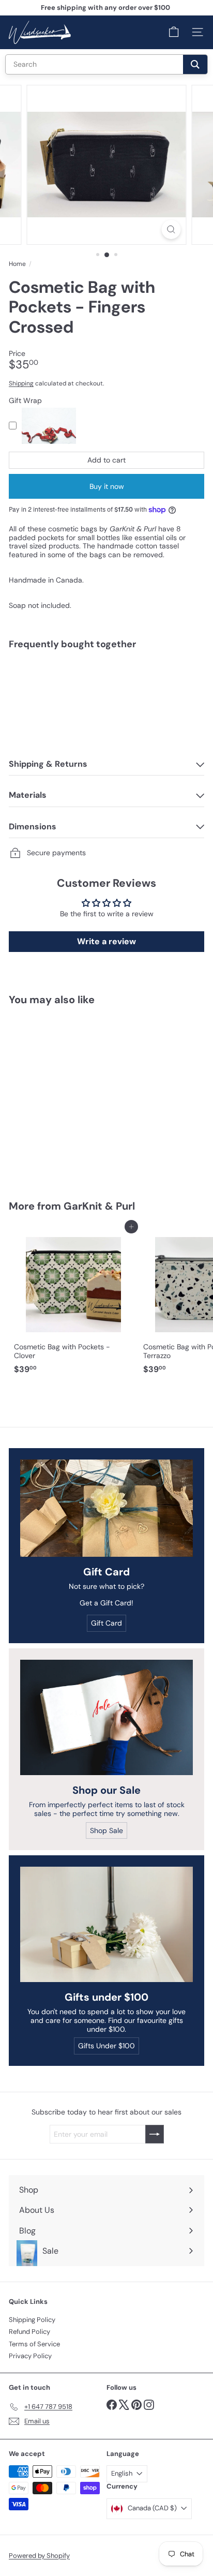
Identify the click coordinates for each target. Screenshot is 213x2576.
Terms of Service (34, 2344)
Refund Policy (29, 2332)
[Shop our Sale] (106, 1717)
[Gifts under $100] (106, 1924)
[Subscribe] (155, 2134)
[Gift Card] (106, 1508)
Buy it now (107, 486)
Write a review (106, 941)
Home (17, 264)
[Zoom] (171, 229)
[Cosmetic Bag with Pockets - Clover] (73, 1303)
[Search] (195, 64)
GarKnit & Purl (99, 1206)
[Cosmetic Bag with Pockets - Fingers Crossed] (106, 688)
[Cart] (174, 32)
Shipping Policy (32, 2320)
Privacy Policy (30, 2356)
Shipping (21, 383)
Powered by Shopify (39, 2556)
